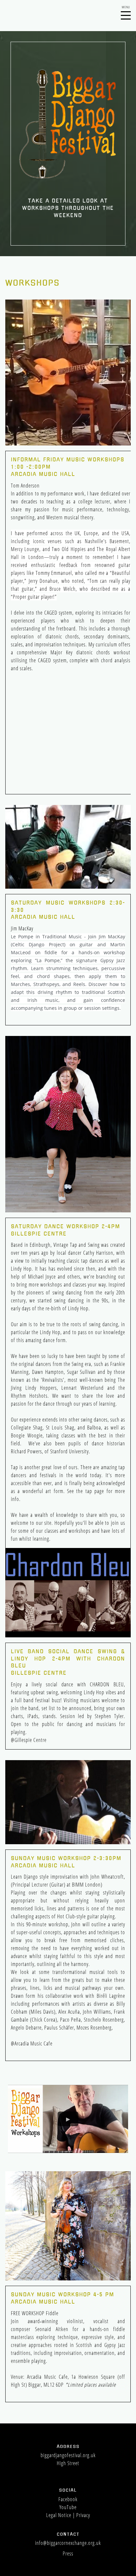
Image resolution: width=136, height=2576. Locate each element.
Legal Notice (59, 2515)
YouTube (68, 2507)
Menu (126, 12)
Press (68, 2553)
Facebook (68, 2499)
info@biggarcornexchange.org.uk (68, 2543)
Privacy (83, 2515)
